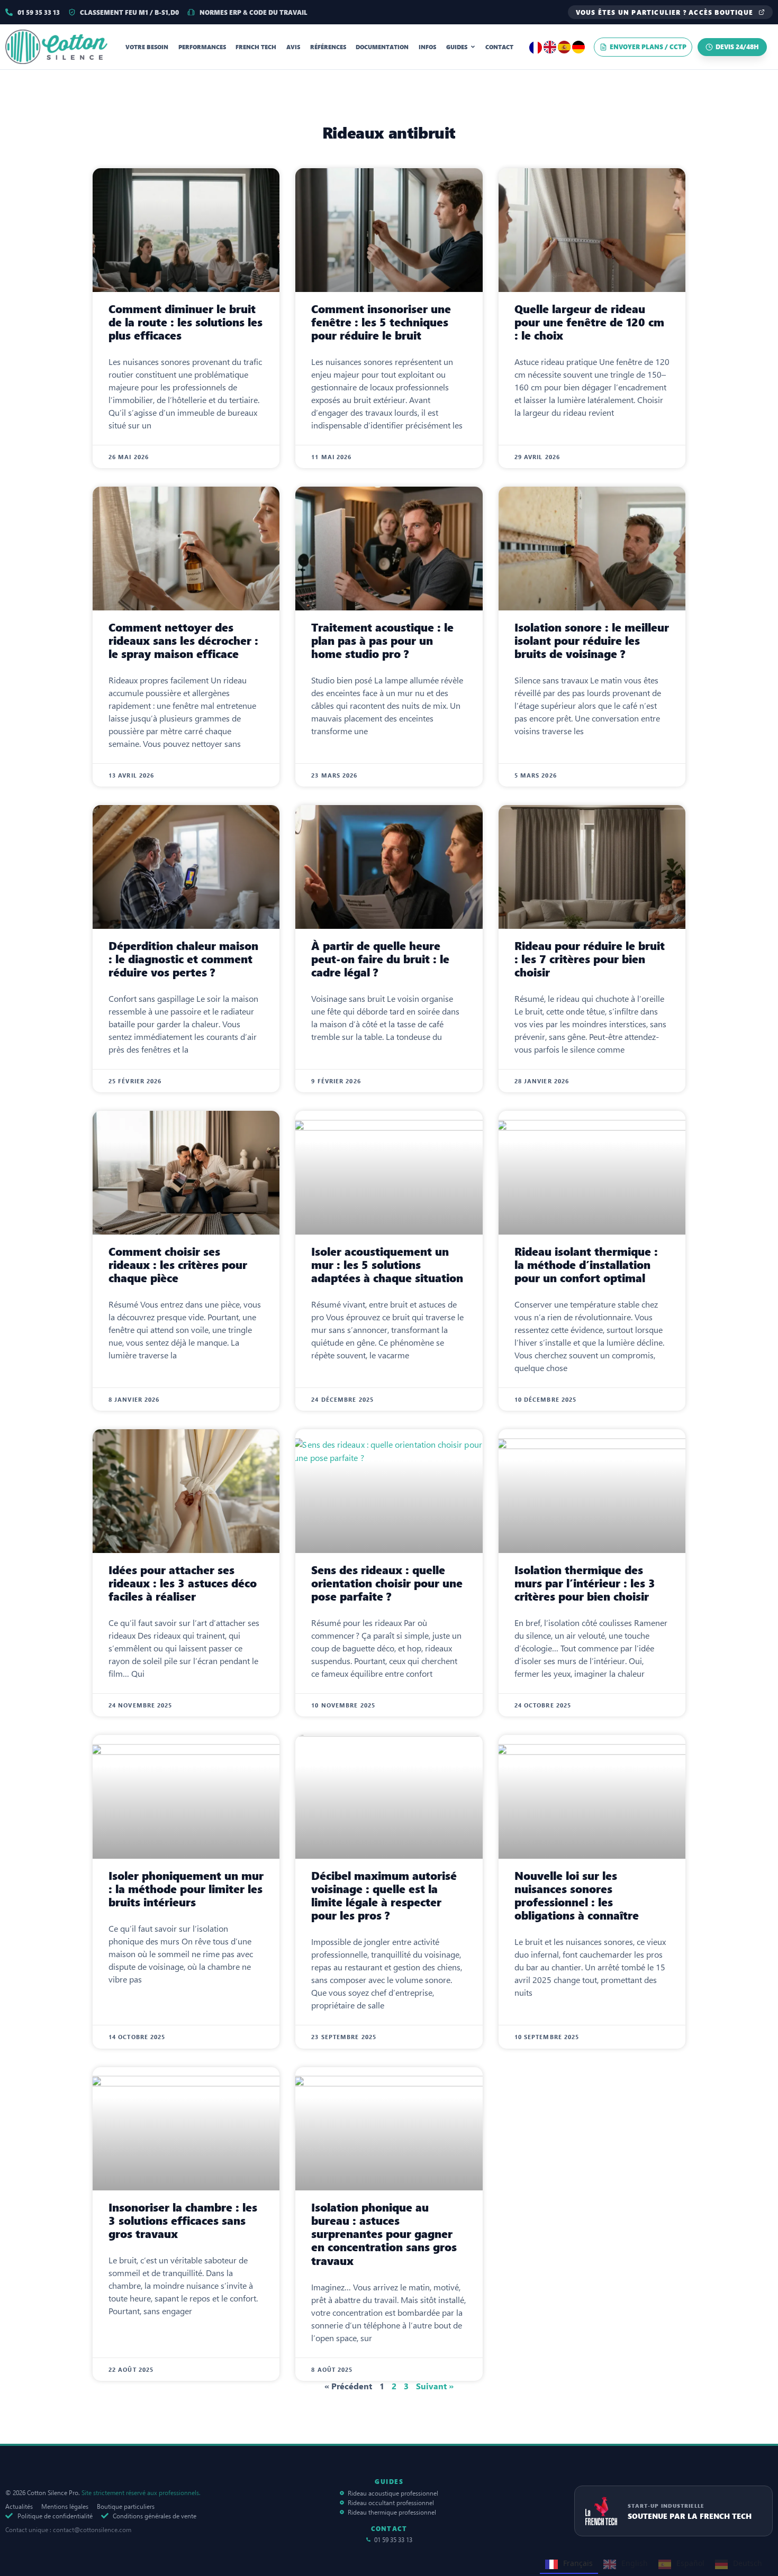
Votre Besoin (147, 47)
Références (328, 47)
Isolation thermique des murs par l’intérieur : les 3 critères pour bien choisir (585, 1583)
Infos (427, 47)
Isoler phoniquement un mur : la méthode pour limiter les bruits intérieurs (186, 1889)
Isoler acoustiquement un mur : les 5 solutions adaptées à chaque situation (387, 1265)
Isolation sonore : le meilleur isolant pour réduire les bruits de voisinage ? (592, 641)
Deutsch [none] (748, 2563)
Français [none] (578, 2563)
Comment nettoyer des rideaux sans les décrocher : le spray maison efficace (183, 641)
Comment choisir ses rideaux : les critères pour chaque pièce (178, 1265)
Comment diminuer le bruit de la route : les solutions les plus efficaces (186, 322)
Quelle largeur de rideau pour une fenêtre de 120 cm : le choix (589, 322)
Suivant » (435, 2386)
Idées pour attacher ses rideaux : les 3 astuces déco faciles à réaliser (183, 1583)
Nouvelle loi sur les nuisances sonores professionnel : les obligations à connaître (577, 1896)
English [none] (635, 2563)
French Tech (256, 47)
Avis (293, 47)
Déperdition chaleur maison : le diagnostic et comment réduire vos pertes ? (183, 959)
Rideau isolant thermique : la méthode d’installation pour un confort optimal (586, 1265)
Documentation (382, 47)
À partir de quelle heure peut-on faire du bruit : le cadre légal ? (380, 959)
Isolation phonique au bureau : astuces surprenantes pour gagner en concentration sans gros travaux (384, 2234)
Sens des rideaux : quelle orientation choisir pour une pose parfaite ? (387, 1583)
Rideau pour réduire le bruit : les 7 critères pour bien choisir (590, 959)
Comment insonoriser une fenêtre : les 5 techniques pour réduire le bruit (381, 322)
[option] (551, 47)
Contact (499, 47)
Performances (202, 47)
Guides (457, 47)
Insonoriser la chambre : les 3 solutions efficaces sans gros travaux (183, 2221)
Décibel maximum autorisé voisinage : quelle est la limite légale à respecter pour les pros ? (384, 1896)
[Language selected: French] (558, 47)
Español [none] (690, 2563)
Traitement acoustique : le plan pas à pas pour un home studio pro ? (382, 641)
